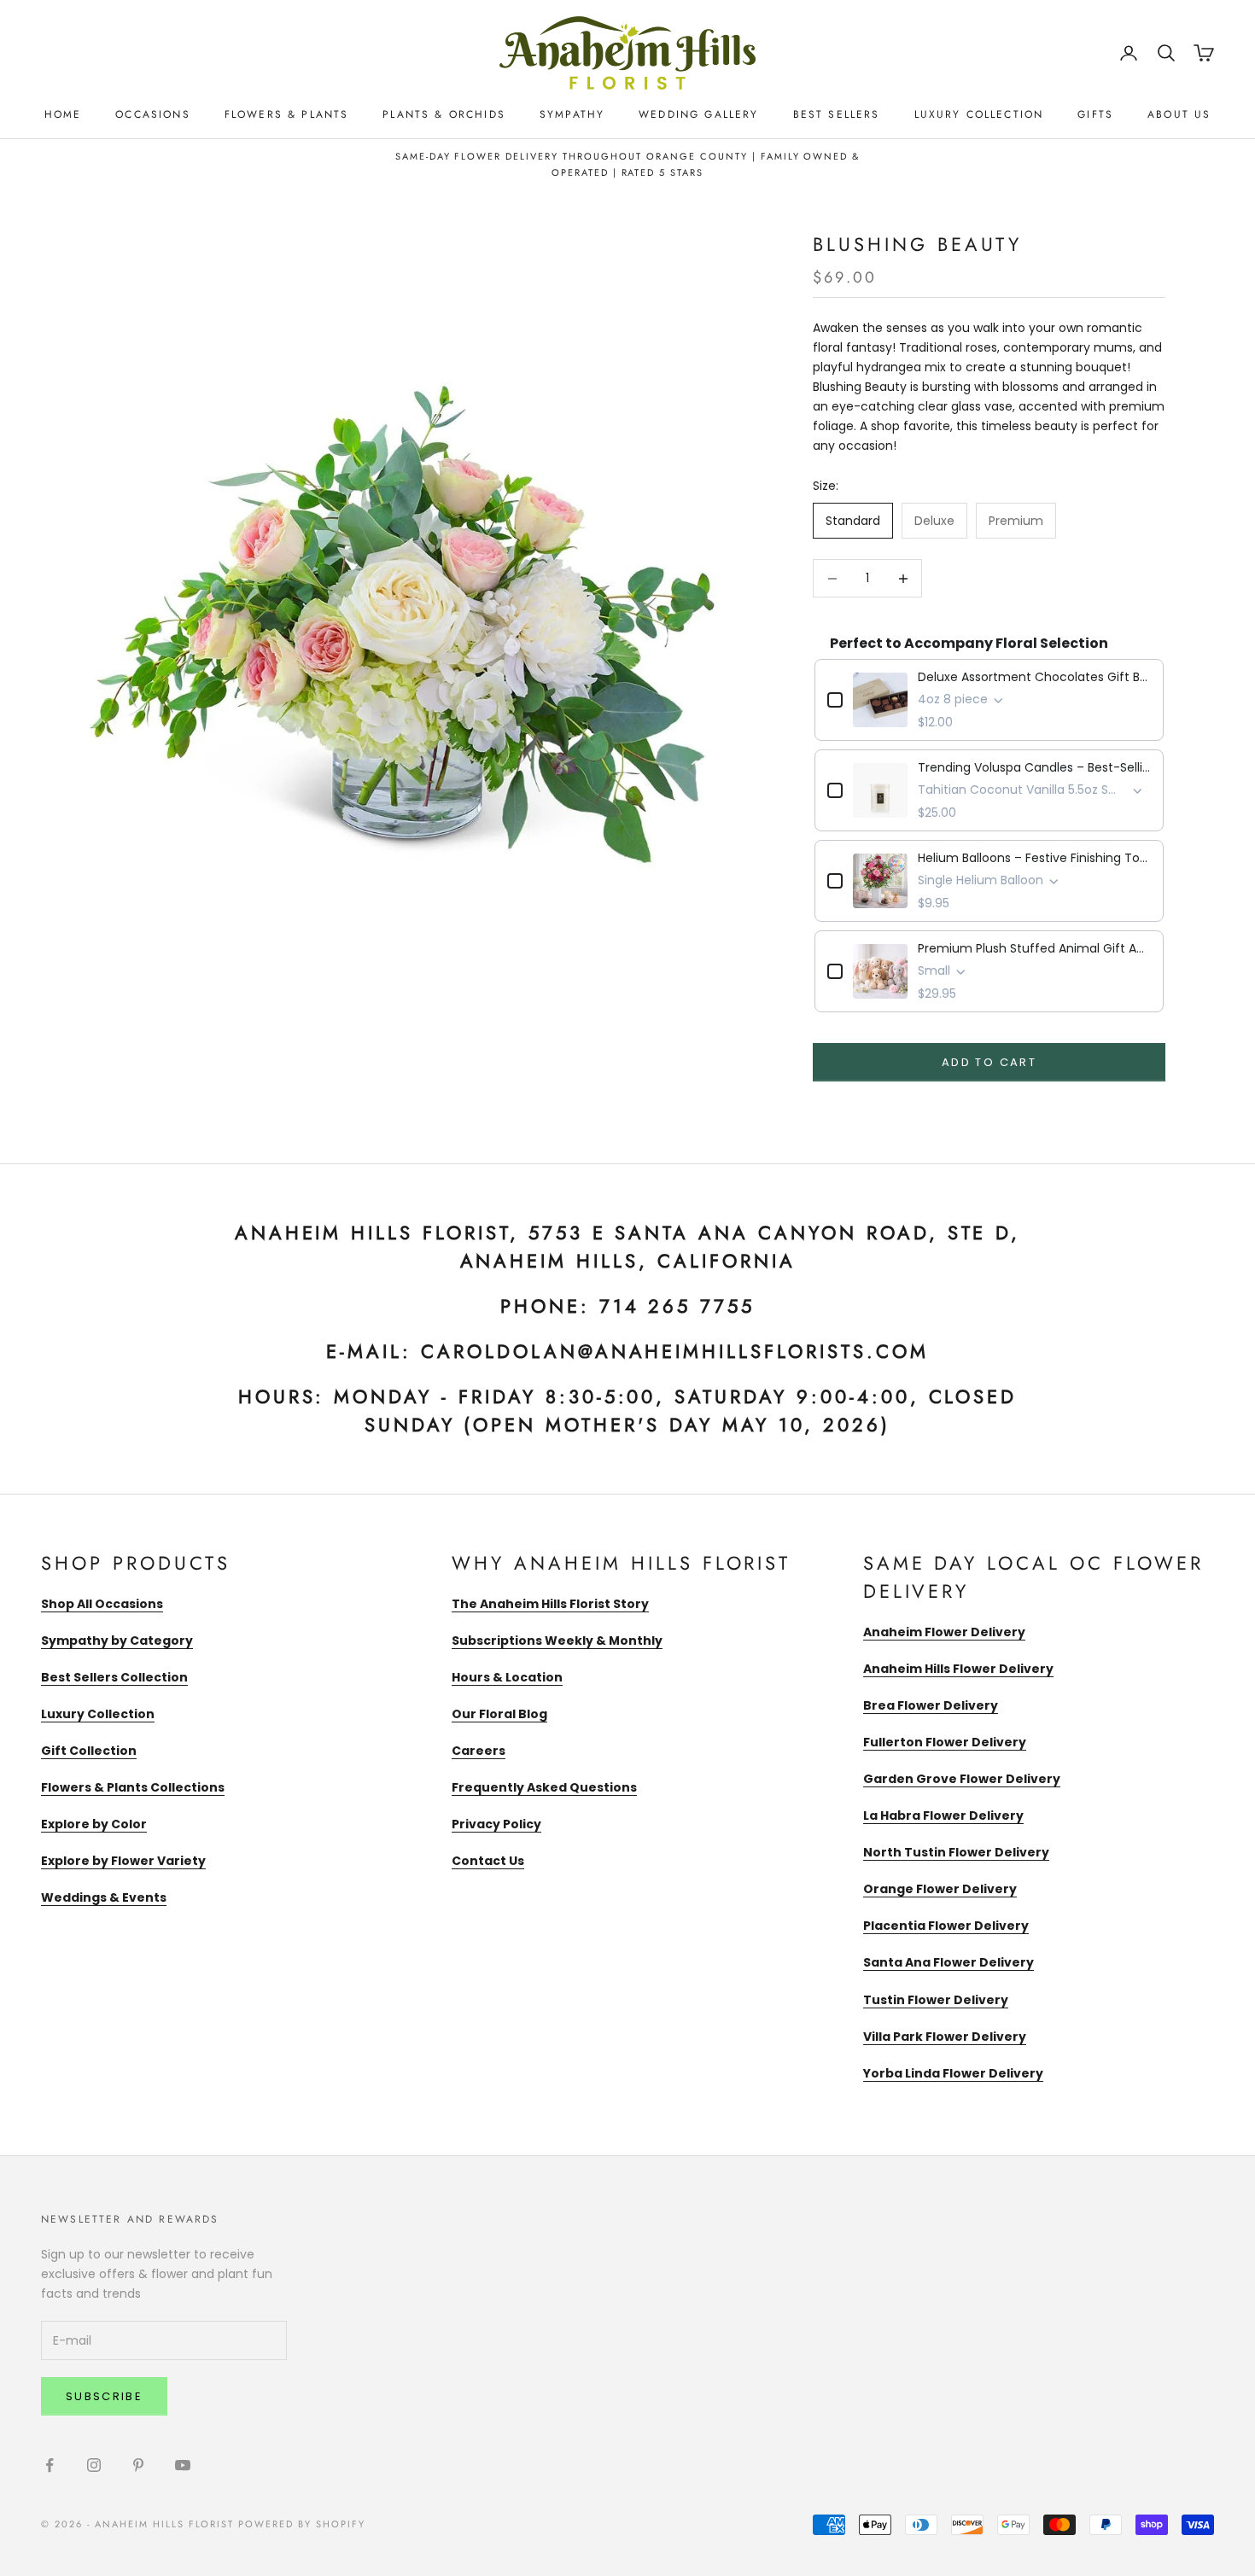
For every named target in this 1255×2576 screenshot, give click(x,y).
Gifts (1095, 114)
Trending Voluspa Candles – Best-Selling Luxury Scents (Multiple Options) (1034, 767)
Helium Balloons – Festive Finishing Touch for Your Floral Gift (1034, 858)
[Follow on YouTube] (183, 2465)
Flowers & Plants (287, 114)
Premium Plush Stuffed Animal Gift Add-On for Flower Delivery (1034, 948)
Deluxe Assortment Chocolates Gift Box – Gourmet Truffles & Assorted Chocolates (1034, 677)
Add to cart (989, 1062)
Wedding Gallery (698, 114)
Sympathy (572, 114)
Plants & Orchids (444, 114)
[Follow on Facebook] (50, 2465)
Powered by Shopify (302, 2524)
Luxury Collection (979, 114)
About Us (1179, 114)
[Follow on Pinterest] (138, 2465)
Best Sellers (837, 114)
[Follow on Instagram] (94, 2465)
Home (63, 114)
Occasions (152, 114)
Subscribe (104, 2396)
